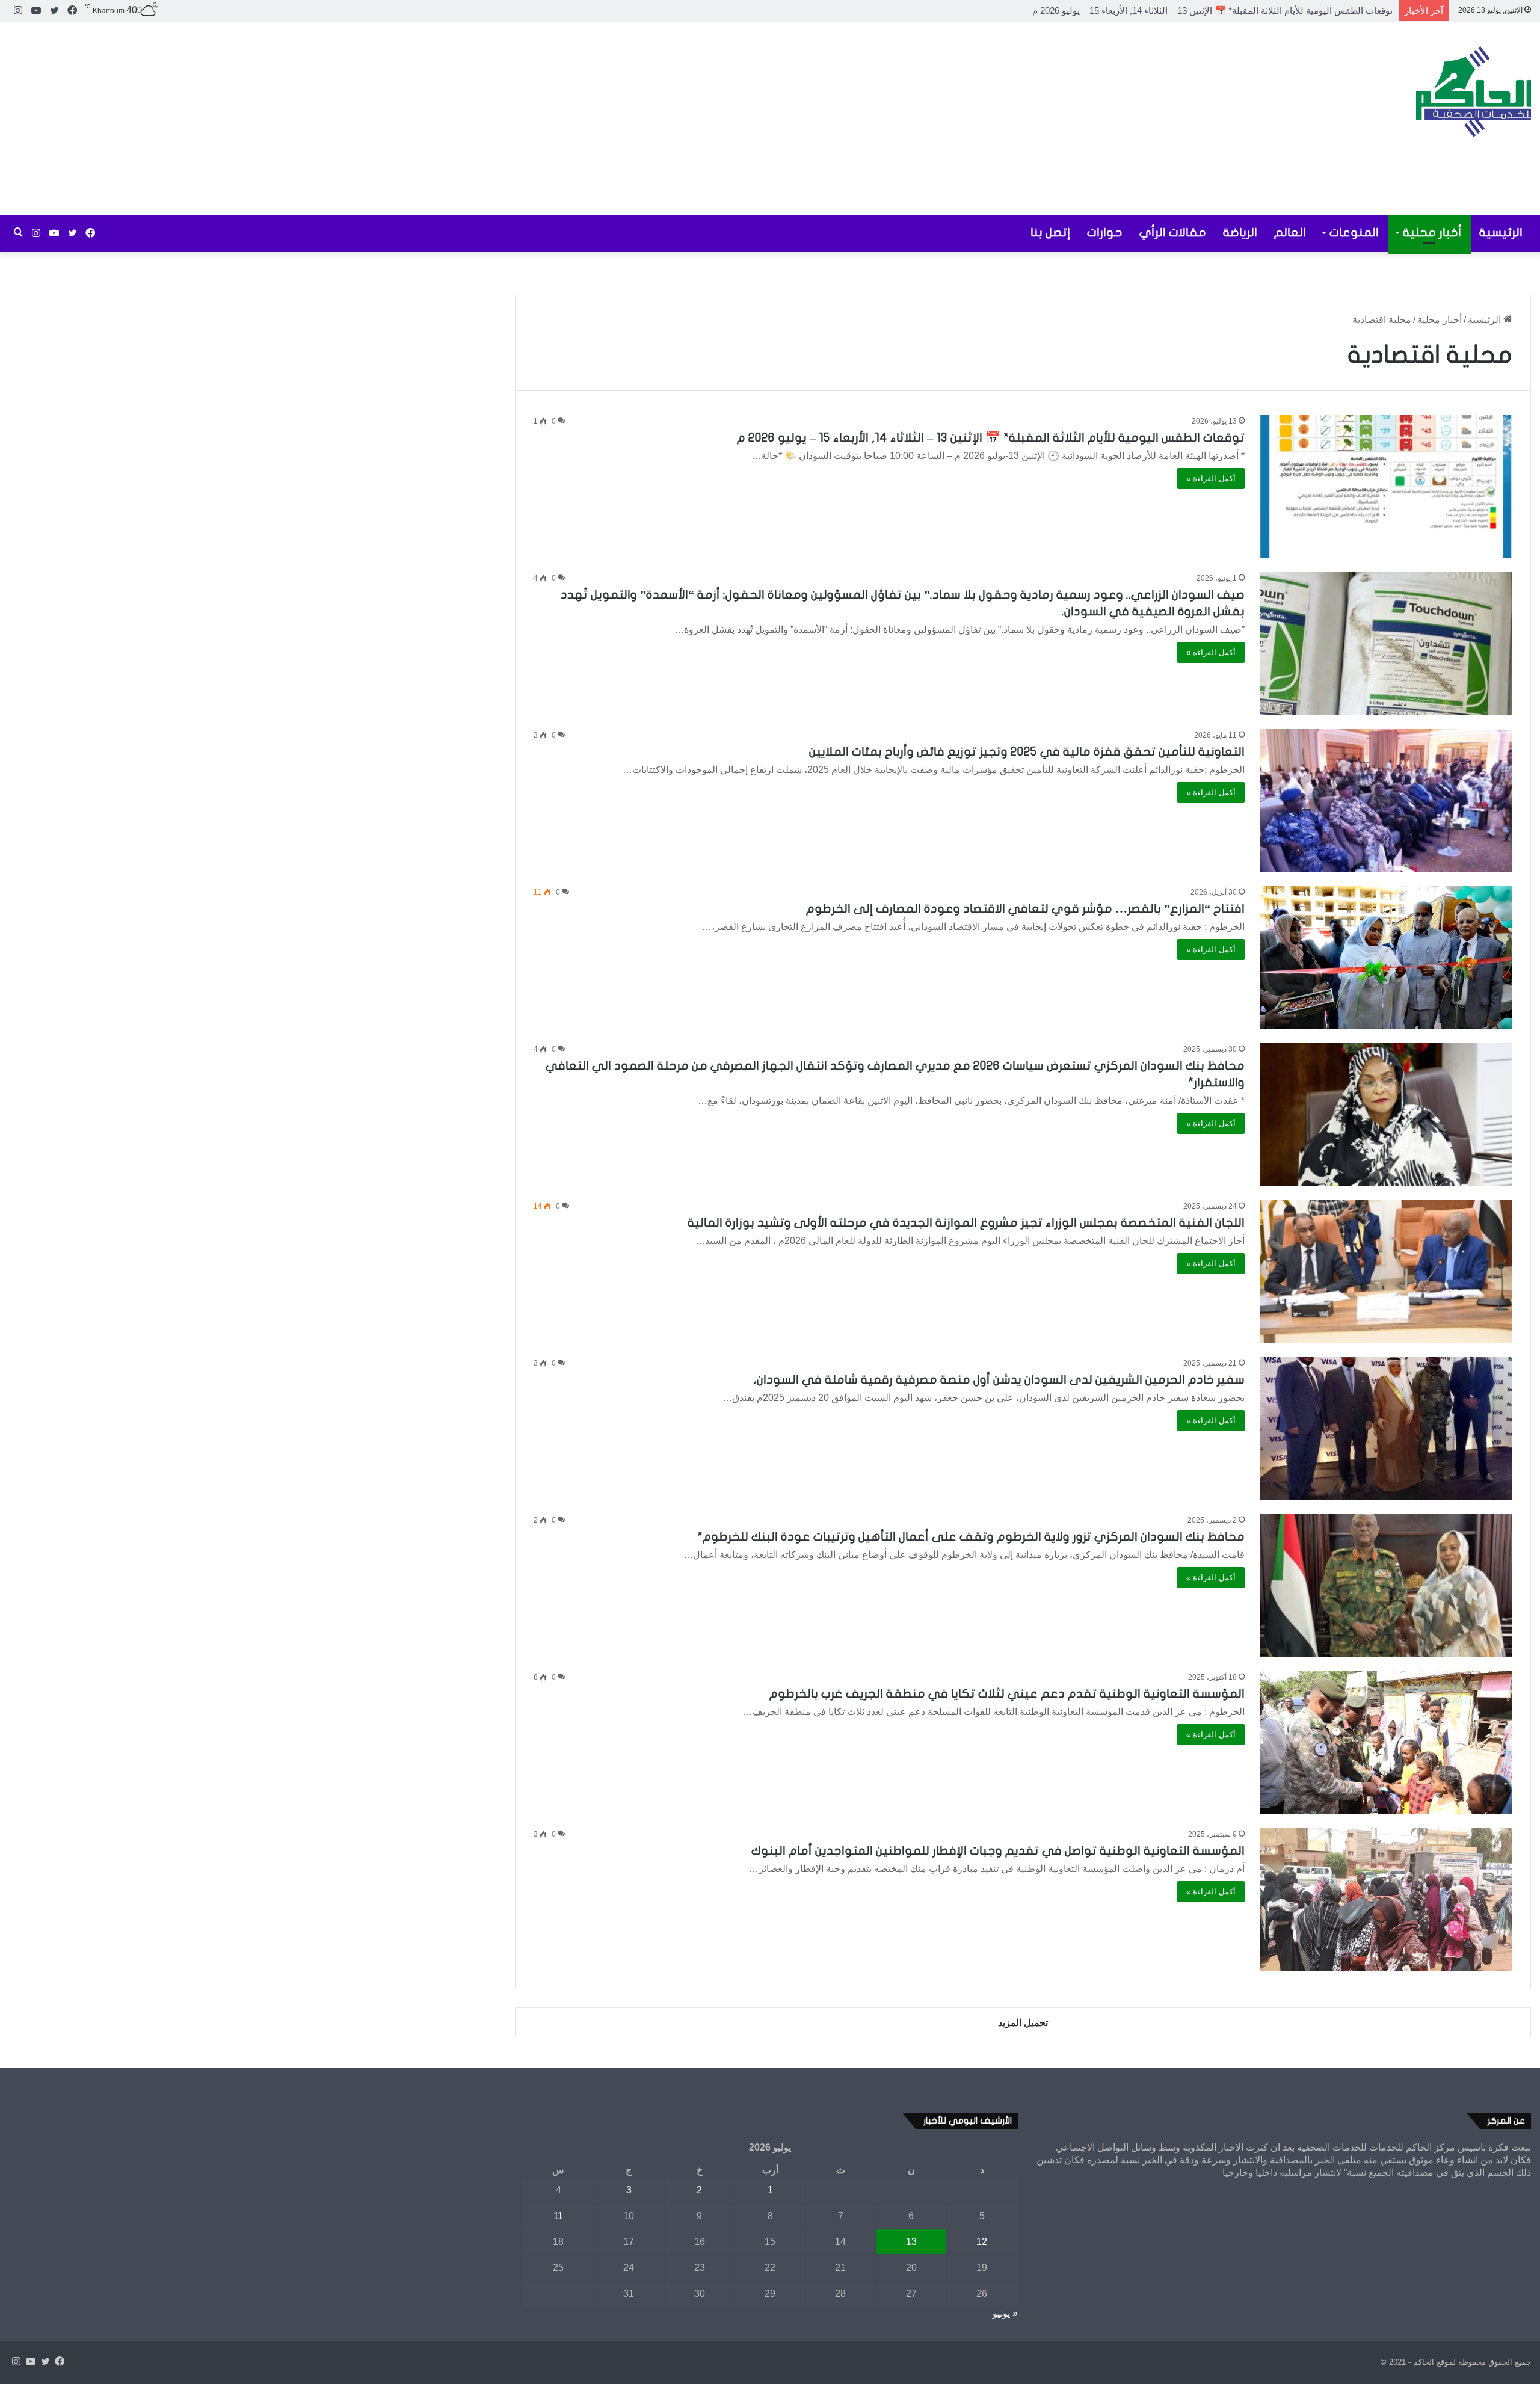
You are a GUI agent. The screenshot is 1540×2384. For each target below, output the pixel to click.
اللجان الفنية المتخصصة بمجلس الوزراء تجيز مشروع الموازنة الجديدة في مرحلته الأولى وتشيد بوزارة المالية (966, 1223)
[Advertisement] (513, 119)
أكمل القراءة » (1211, 479)
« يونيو (1005, 2313)
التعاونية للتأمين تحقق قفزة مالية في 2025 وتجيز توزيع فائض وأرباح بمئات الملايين (1027, 752)
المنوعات (1354, 233)
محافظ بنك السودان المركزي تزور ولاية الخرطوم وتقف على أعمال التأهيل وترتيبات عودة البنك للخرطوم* (971, 1537)
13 (911, 2242)
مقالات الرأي (1173, 233)
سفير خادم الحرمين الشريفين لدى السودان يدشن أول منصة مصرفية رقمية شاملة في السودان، (999, 1380)
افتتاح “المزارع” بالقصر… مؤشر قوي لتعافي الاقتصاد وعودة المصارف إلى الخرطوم (1025, 909)
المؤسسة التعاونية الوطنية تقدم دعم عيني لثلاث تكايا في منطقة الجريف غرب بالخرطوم (1007, 1694)
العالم (1290, 233)
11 (558, 2216)
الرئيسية (1501, 233)
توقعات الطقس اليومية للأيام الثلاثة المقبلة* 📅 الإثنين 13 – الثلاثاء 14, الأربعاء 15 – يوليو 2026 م (991, 438)
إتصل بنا (1050, 233)
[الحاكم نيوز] (1474, 91)
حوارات (1105, 233)
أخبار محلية (1432, 233)
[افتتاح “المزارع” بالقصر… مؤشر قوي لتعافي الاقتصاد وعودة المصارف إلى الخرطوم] (1386, 957)
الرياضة (1240, 233)
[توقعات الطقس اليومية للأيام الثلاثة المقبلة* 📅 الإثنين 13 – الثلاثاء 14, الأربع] (1386, 486)
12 (982, 2242)
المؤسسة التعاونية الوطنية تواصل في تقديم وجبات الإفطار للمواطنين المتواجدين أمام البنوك (998, 1851)
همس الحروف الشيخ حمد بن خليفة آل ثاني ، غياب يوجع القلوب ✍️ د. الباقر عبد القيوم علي (1221, 11)
